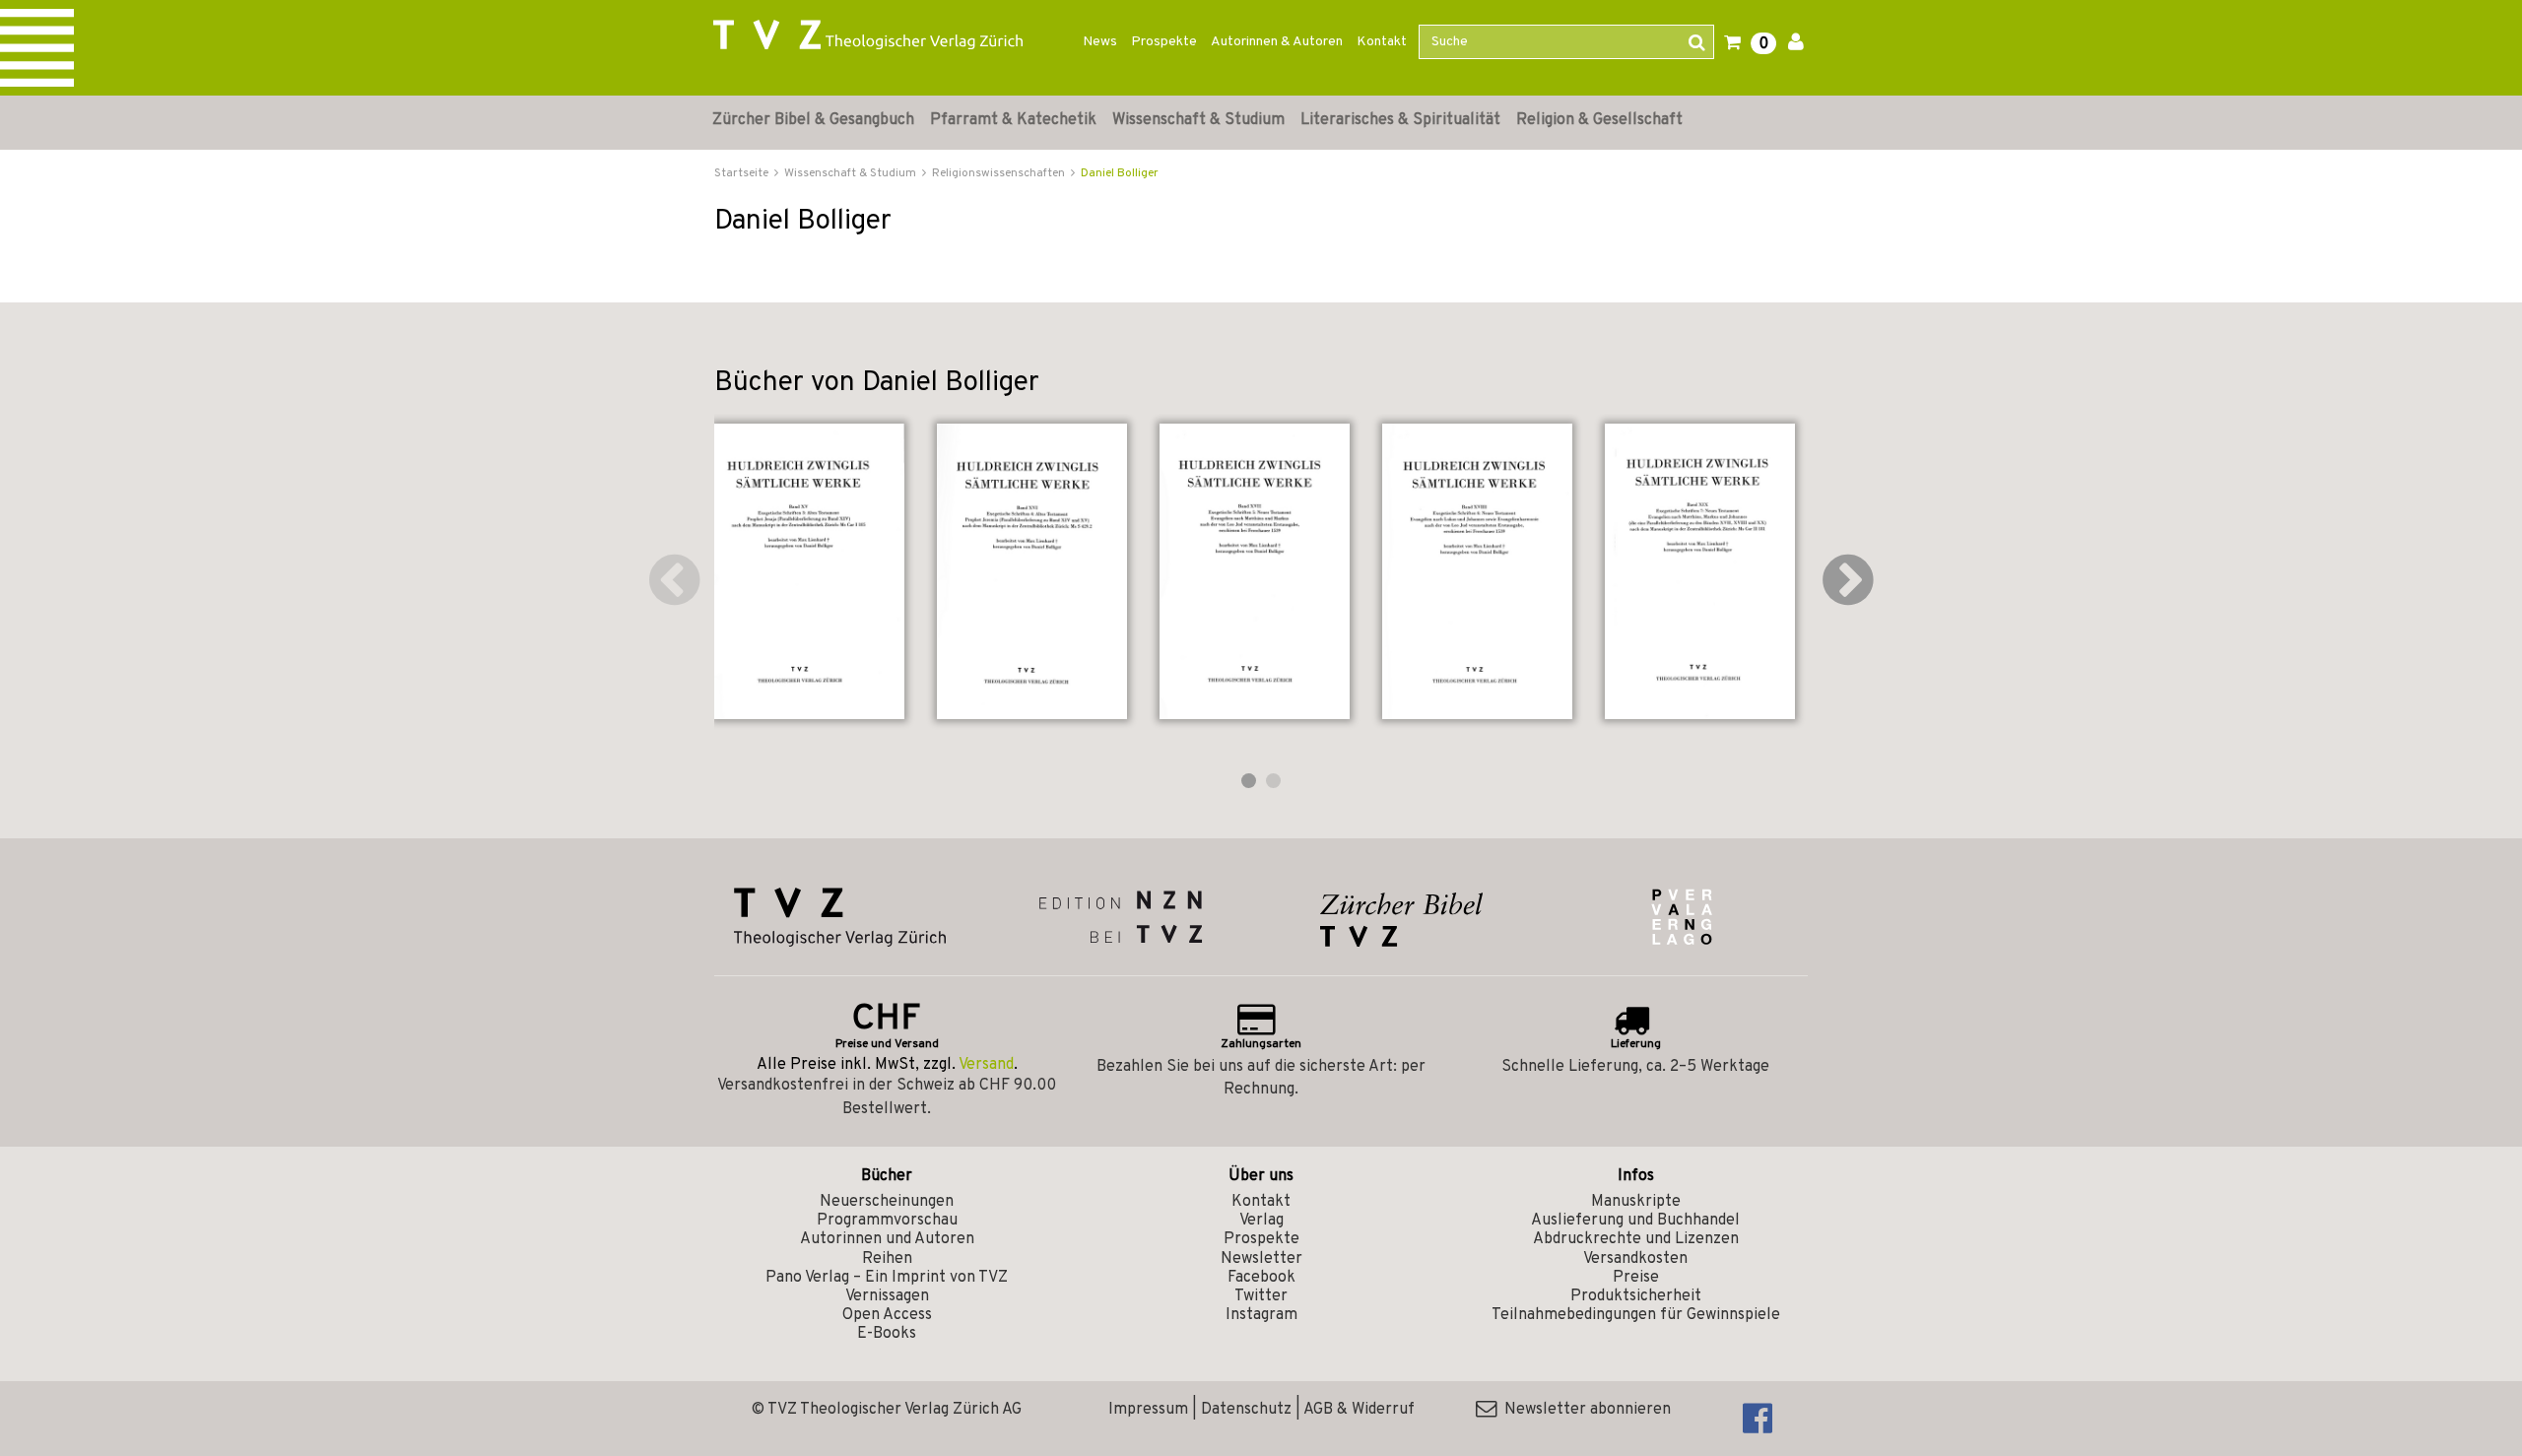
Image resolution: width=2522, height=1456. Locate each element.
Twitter (1261, 1296)
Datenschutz (1246, 1410)
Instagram (1261, 1315)
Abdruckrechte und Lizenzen (1636, 1239)
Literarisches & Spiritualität (1400, 120)
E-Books (887, 1334)
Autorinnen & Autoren (1277, 42)
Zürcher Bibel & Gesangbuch (813, 120)
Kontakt (1382, 42)
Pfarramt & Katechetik (1013, 120)
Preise (1636, 1278)
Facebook (1261, 1278)
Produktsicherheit (1636, 1296)
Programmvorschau (887, 1221)
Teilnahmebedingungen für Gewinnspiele (1636, 1315)
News (1100, 42)
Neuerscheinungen (887, 1202)
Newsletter (1261, 1259)
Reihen (887, 1259)
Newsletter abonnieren (1584, 1410)
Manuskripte (1636, 1202)
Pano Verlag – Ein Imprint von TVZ (887, 1278)
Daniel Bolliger (1120, 173)
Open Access (887, 1315)
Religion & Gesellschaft (1599, 120)
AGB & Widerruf (1359, 1410)
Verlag (1261, 1221)
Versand (986, 1065)
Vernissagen (887, 1296)
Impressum (1148, 1410)
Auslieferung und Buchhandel (1635, 1221)
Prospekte (1164, 42)
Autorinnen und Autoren (887, 1239)
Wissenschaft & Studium (1198, 120)
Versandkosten (1635, 1259)
